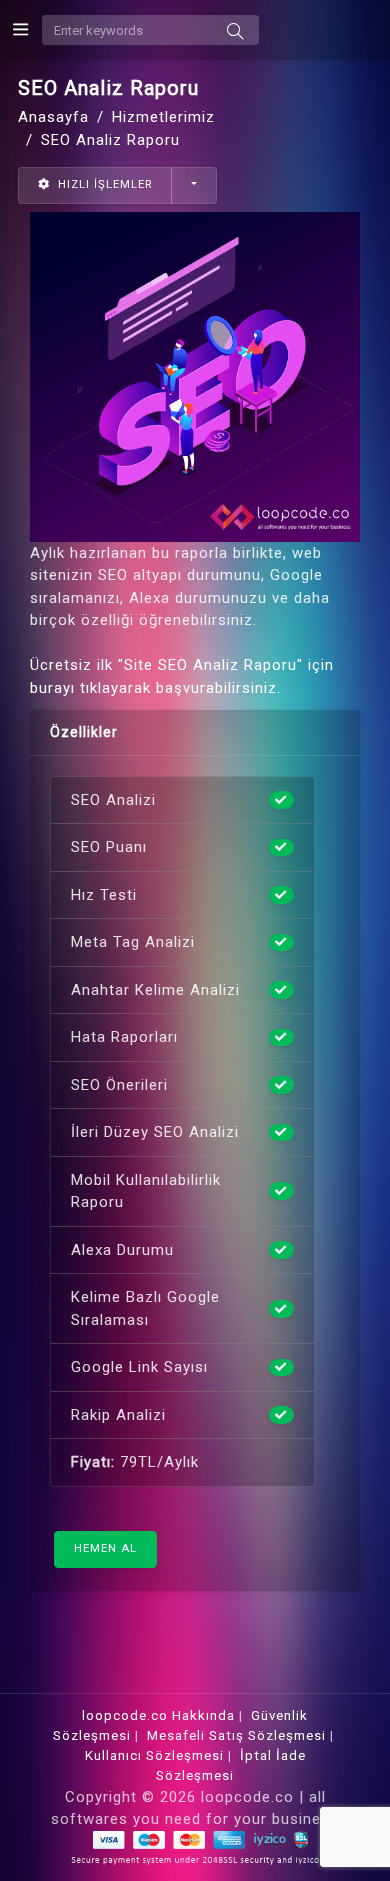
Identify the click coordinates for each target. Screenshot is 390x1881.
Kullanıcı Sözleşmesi (154, 1755)
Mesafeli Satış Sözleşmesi (236, 1735)
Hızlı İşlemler (103, 184)
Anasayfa (53, 117)
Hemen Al (105, 1548)
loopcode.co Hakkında (158, 1715)
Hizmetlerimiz (163, 117)
